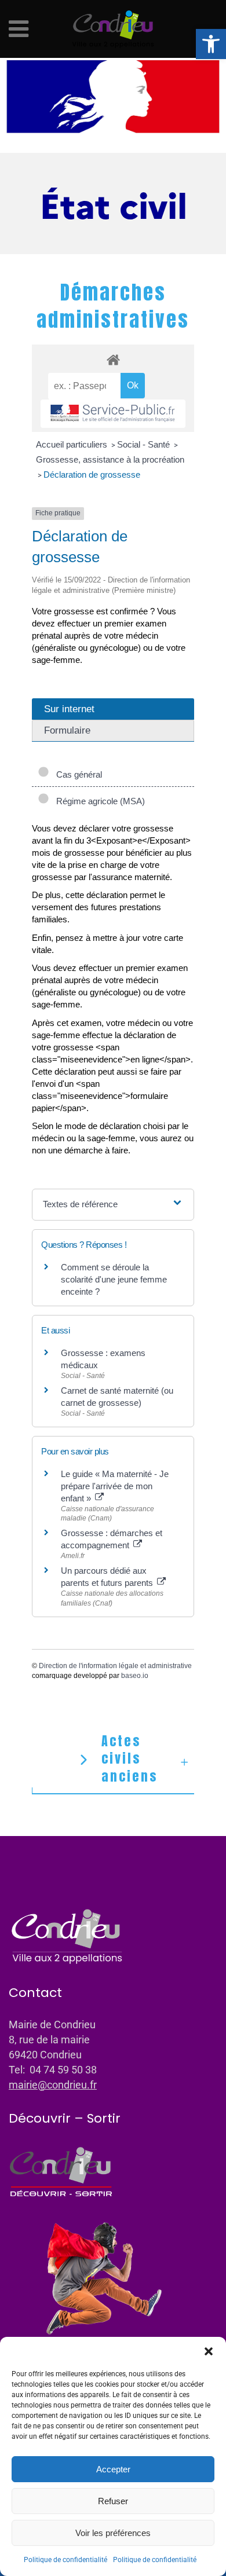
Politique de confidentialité (65, 2560)
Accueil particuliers (73, 444)
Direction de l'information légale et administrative (115, 1666)
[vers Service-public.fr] (113, 414)
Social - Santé (145, 444)
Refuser (113, 2501)
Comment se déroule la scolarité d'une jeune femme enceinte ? (114, 1279)
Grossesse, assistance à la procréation (110, 459)
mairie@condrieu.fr (53, 2085)
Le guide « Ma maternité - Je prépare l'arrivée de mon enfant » (115, 1486)
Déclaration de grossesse (92, 474)
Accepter (113, 2469)
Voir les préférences (113, 2533)
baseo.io (135, 1676)
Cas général (77, 774)
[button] (211, 44)
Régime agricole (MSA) (98, 801)
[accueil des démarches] (113, 359)
